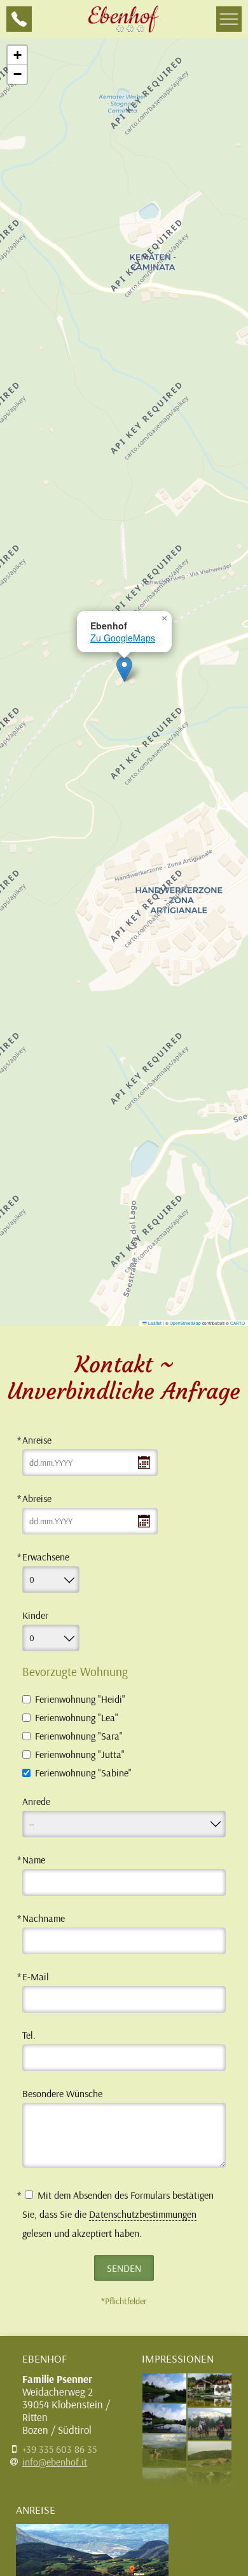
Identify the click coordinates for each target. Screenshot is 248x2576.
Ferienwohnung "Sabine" (83, 1773)
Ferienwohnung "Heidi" (80, 1699)
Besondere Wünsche (62, 2093)
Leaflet (154, 1323)
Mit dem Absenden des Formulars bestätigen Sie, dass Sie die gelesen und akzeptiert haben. (118, 2214)
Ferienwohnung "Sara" (79, 1736)
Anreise (37, 1440)
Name (34, 1860)
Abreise (37, 1498)
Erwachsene (46, 1557)
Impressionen (178, 2358)
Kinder (35, 1615)
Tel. (29, 2035)
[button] (124, 669)
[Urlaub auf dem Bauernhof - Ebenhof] (124, 19)
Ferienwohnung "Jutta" (80, 1754)
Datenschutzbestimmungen (143, 2214)
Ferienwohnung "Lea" (77, 1718)
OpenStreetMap (185, 1323)
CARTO (238, 1323)
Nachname (44, 1918)
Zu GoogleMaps (123, 638)
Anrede (36, 1801)
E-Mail (36, 1976)
